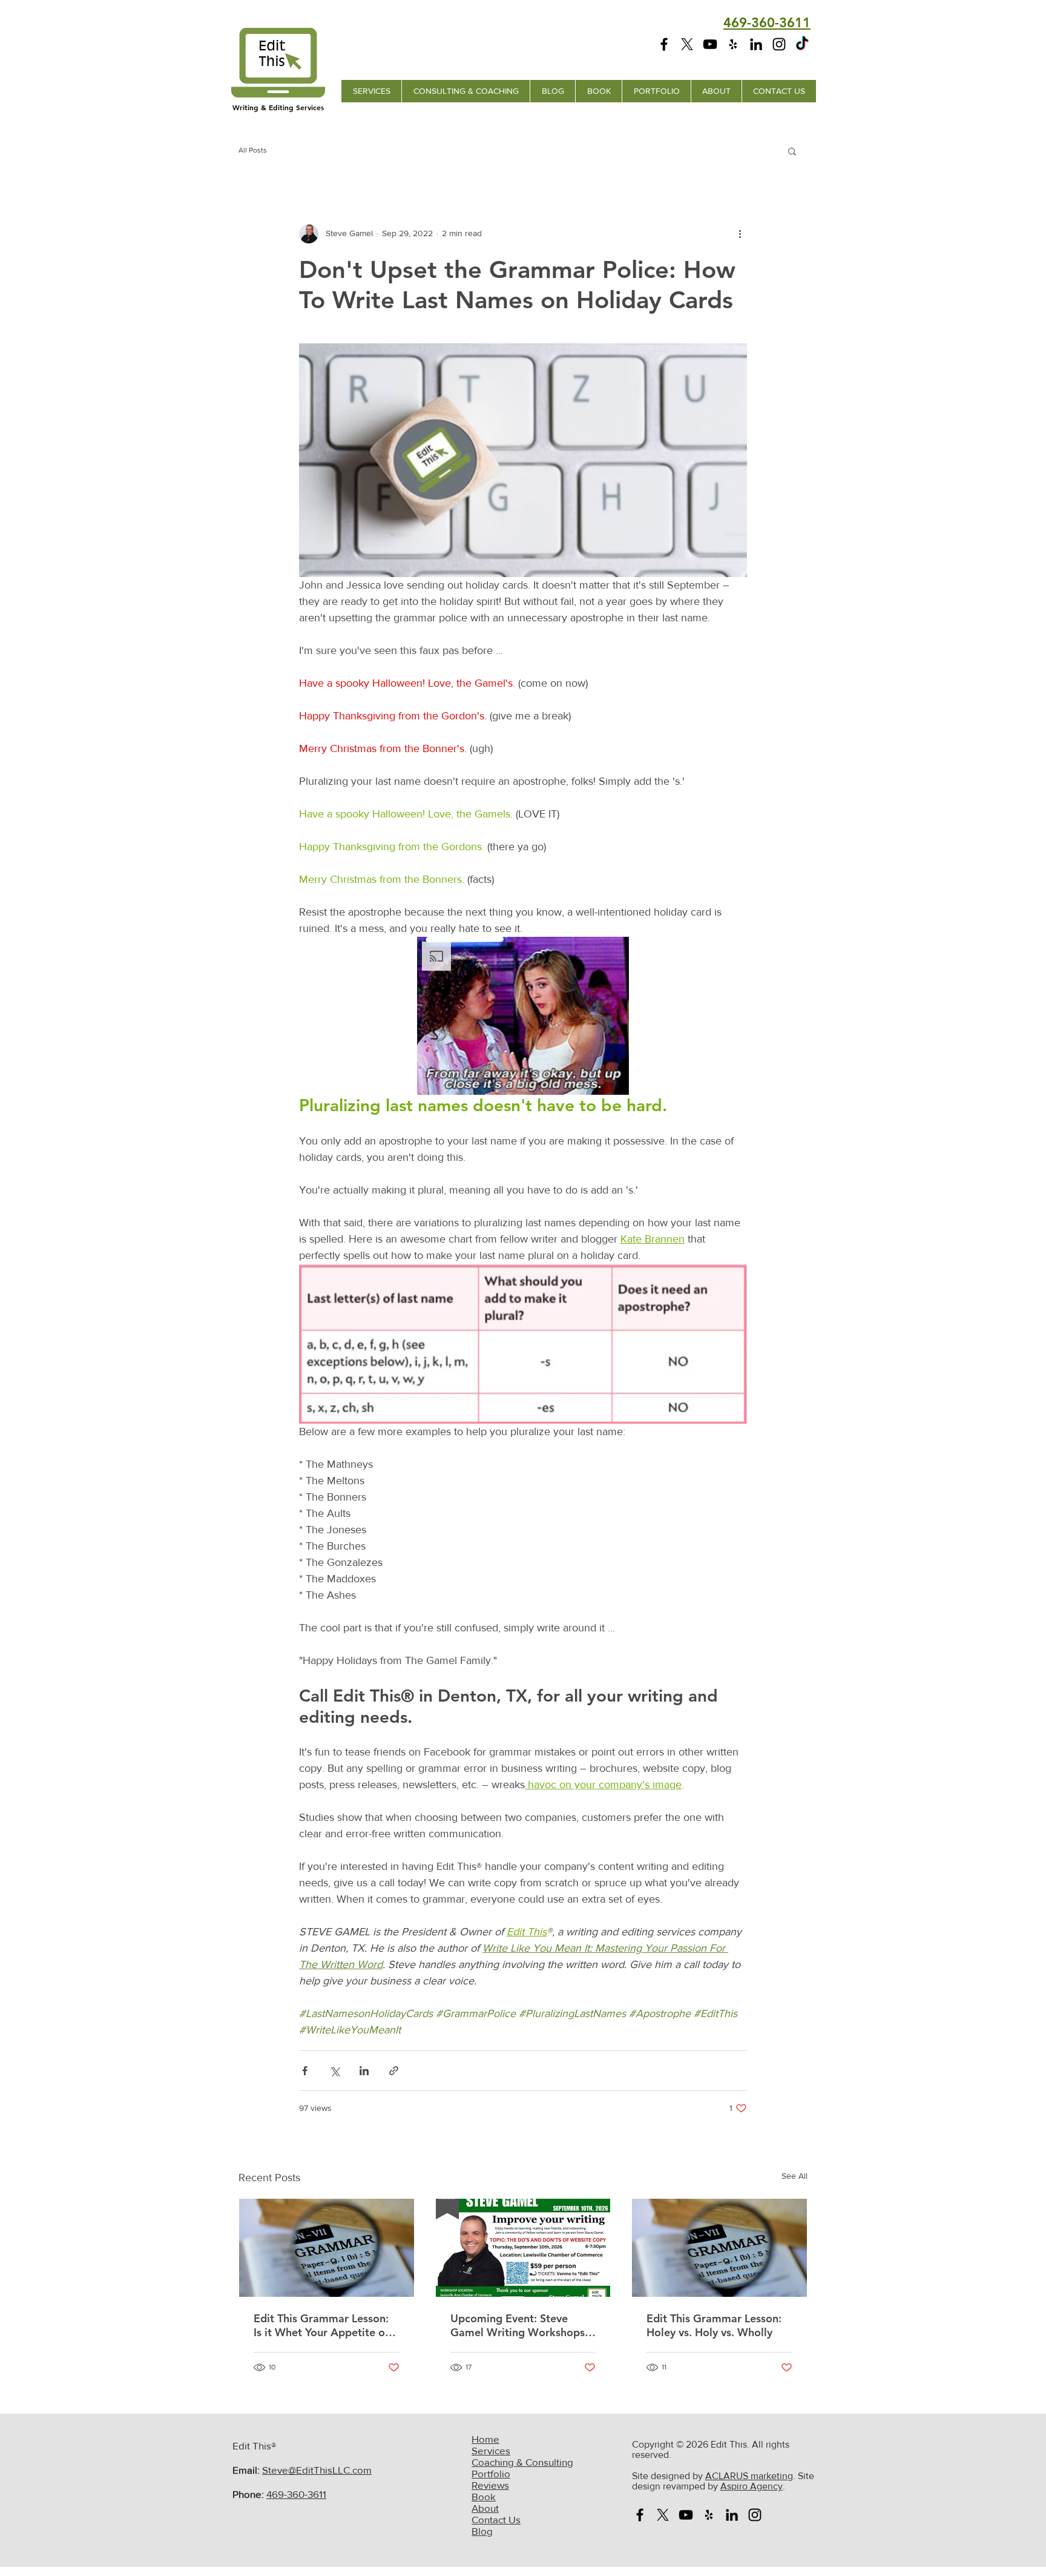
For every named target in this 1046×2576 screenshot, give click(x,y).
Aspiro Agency (752, 2486)
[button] (792, 151)
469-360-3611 (296, 2494)
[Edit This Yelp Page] (733, 44)
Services (491, 2450)
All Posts (253, 150)
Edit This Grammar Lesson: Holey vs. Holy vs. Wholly (714, 2325)
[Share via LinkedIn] (364, 2071)
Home (485, 2439)
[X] (687, 44)
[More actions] (740, 234)
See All (794, 2176)
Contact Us (496, 2519)
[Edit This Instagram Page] (779, 44)
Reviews (490, 2485)
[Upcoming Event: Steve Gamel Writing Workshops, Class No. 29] (523, 2248)
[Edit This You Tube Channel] (686, 2515)
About (485, 2508)
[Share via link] (394, 2071)
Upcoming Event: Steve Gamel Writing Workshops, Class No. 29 (519, 2325)
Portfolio (491, 2473)
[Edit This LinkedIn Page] (756, 44)
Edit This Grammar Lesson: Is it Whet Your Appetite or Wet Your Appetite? (321, 2325)
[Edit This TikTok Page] (802, 44)
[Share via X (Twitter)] (334, 2071)
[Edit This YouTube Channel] (710, 44)
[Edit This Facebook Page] (664, 44)
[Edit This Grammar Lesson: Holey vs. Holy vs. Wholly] (719, 2248)
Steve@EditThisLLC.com (317, 2470)
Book (484, 2496)
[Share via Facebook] (305, 2071)
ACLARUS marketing (749, 2476)
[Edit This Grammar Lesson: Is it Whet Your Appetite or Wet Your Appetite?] (327, 2248)
